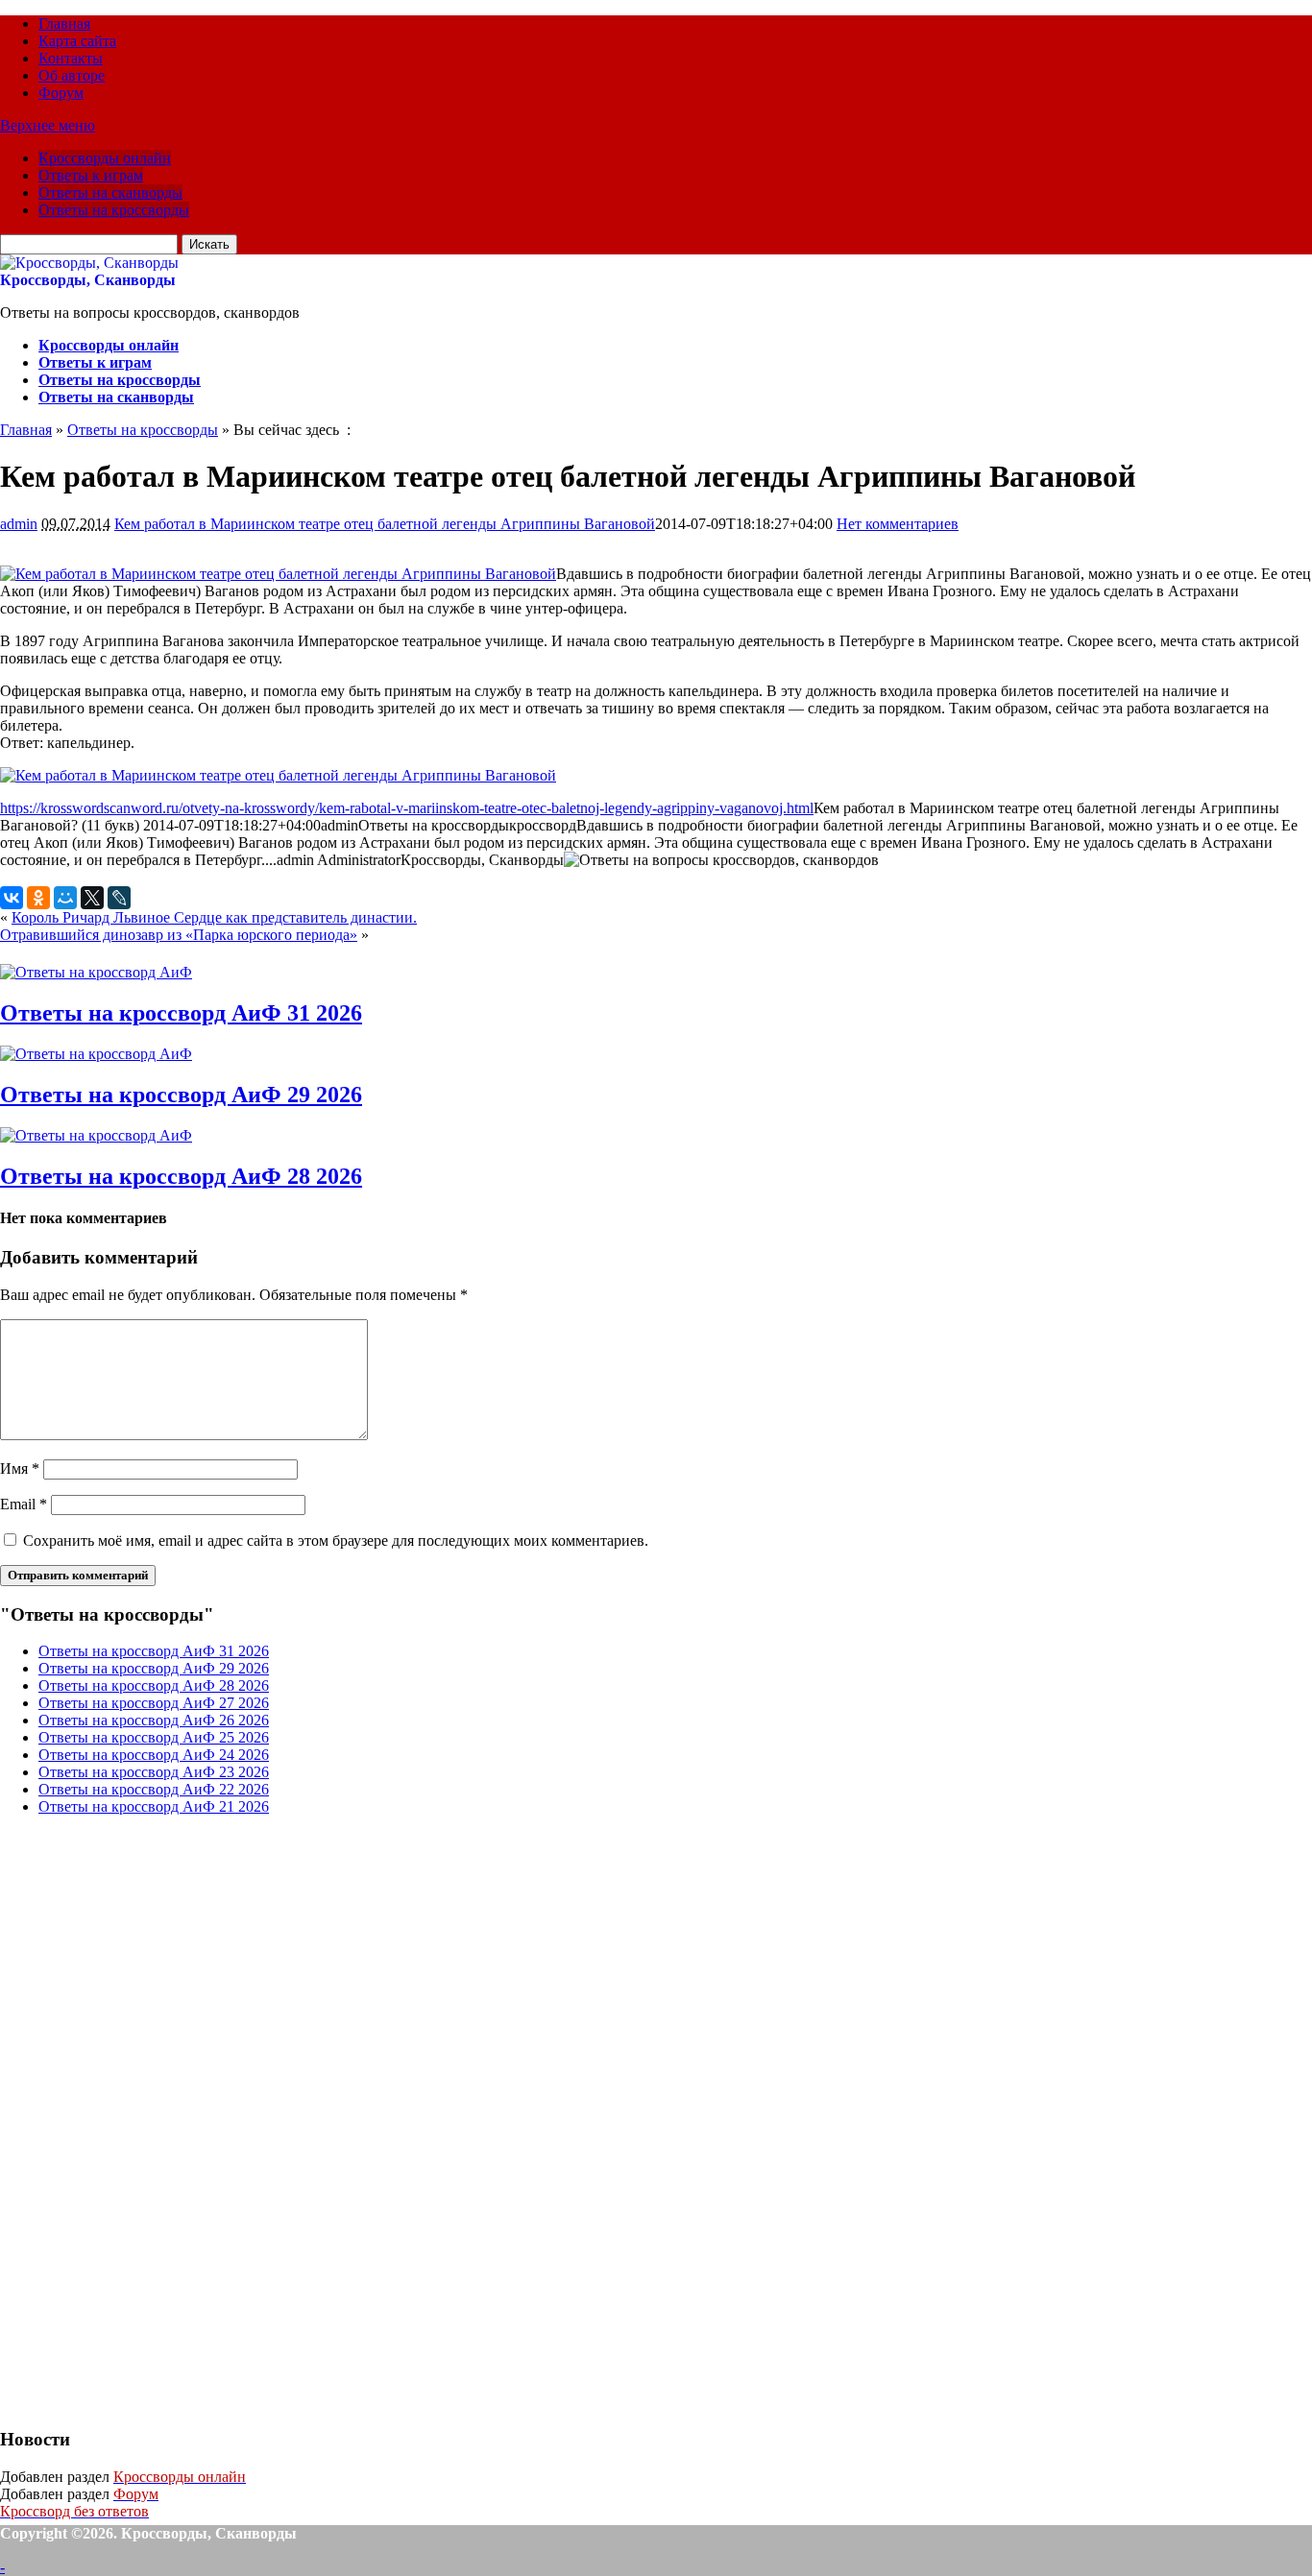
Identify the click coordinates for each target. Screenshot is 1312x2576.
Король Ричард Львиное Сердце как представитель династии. (214, 917)
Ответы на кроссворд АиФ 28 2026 (181, 1176)
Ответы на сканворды (110, 193)
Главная (64, 24)
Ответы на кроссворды (114, 210)
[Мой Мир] (65, 898)
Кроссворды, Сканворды (88, 280)
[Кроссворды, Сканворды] (89, 263)
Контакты (71, 58)
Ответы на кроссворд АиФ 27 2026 (154, 1703)
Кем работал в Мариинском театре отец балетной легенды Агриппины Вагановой (385, 524)
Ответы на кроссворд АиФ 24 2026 (154, 1755)
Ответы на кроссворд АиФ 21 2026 (154, 1806)
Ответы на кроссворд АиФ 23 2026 (154, 1772)
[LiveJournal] (119, 898)
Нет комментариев (898, 524)
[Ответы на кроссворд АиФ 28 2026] (96, 1135)
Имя (20, 1469)
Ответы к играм (91, 175)
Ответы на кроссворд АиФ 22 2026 (154, 1789)
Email (24, 1504)
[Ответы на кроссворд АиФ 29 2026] (96, 1054)
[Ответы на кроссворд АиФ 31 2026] (96, 972)
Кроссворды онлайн (105, 158)
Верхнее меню (48, 125)
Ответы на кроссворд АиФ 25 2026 (154, 1737)
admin (19, 524)
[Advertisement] (144, 2119)
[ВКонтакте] (12, 898)
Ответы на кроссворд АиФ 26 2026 (154, 1720)
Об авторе (72, 75)
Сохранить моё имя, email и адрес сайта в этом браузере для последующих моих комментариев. (336, 1541)
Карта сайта (77, 41)
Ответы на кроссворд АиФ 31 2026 (181, 1013)
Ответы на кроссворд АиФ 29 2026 (181, 1095)
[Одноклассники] (38, 898)
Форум (61, 93)
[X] (92, 898)
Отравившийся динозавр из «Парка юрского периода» (179, 935)
